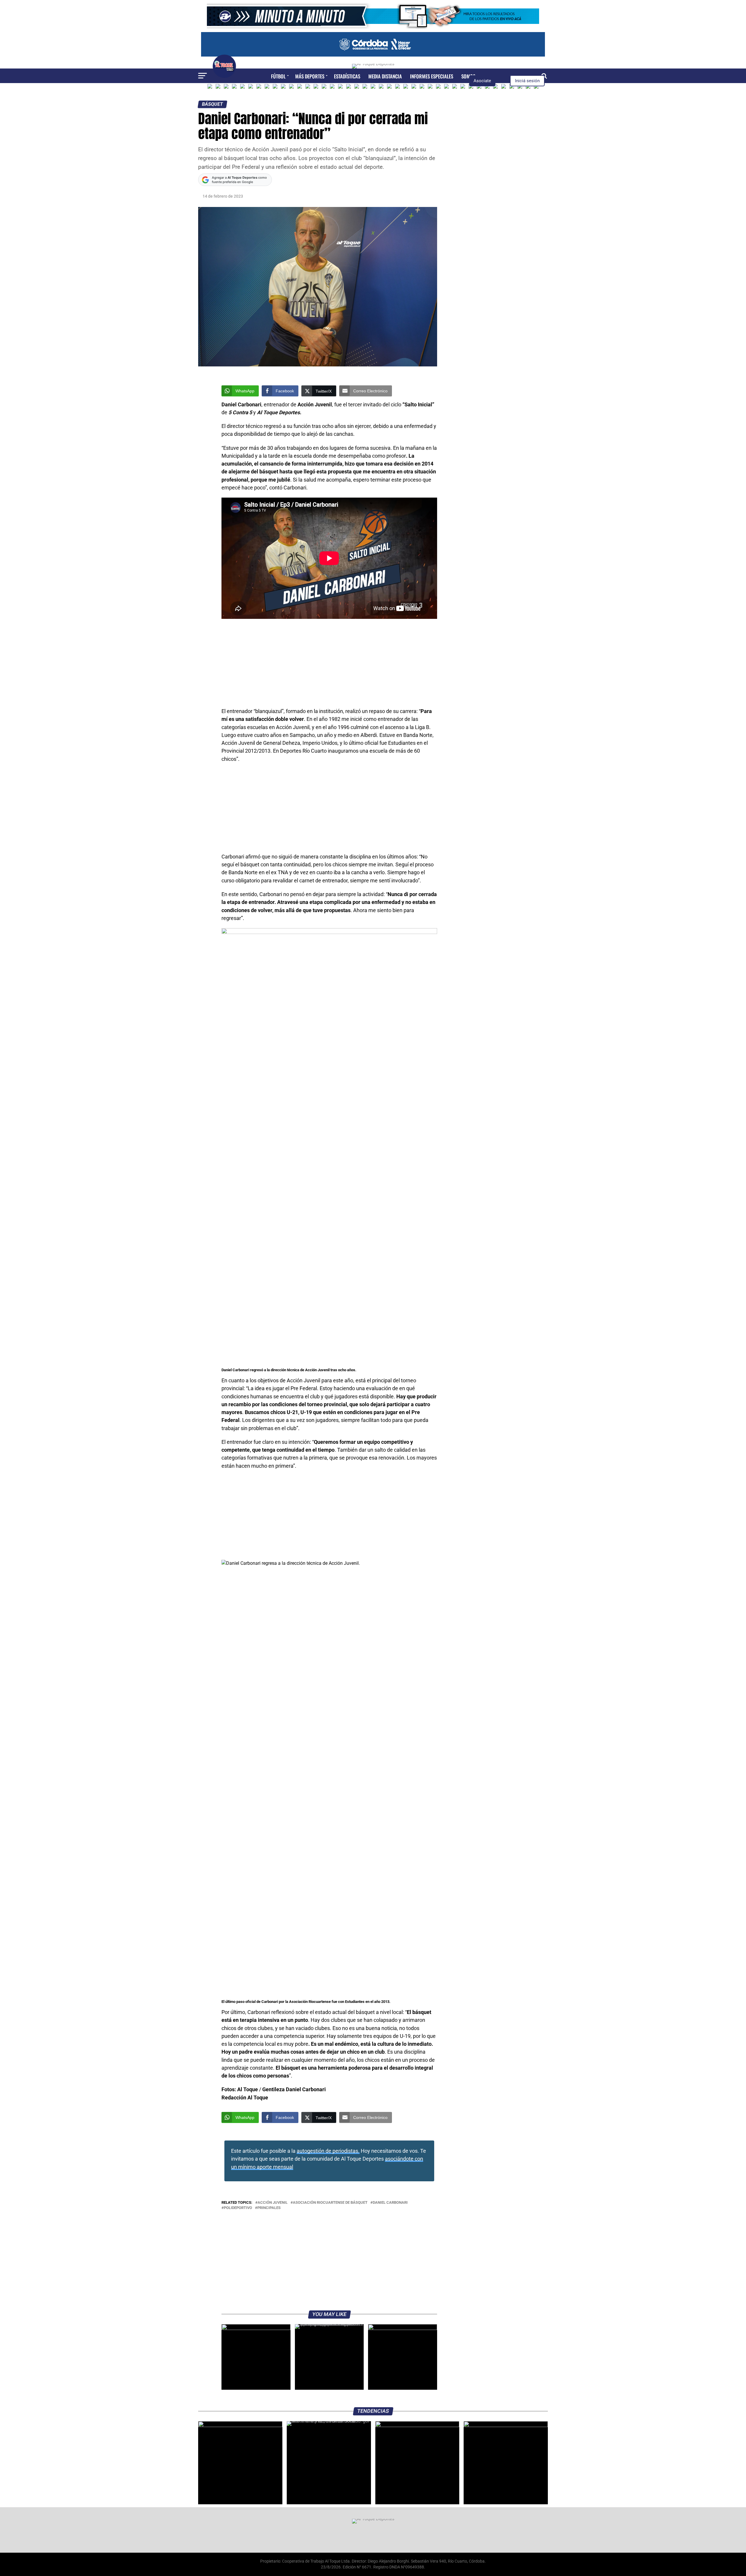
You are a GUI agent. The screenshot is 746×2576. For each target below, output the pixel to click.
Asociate (482, 81)
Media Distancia (385, 76)
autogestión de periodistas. (328, 2151)
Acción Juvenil (273, 2203)
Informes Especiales (432, 76)
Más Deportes (310, 76)
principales (269, 2208)
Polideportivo (238, 2208)
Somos (468, 76)
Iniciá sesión (527, 81)
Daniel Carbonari (390, 2203)
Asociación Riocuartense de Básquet (330, 2203)
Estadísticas (347, 76)
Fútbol (278, 76)
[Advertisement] (329, 664)
